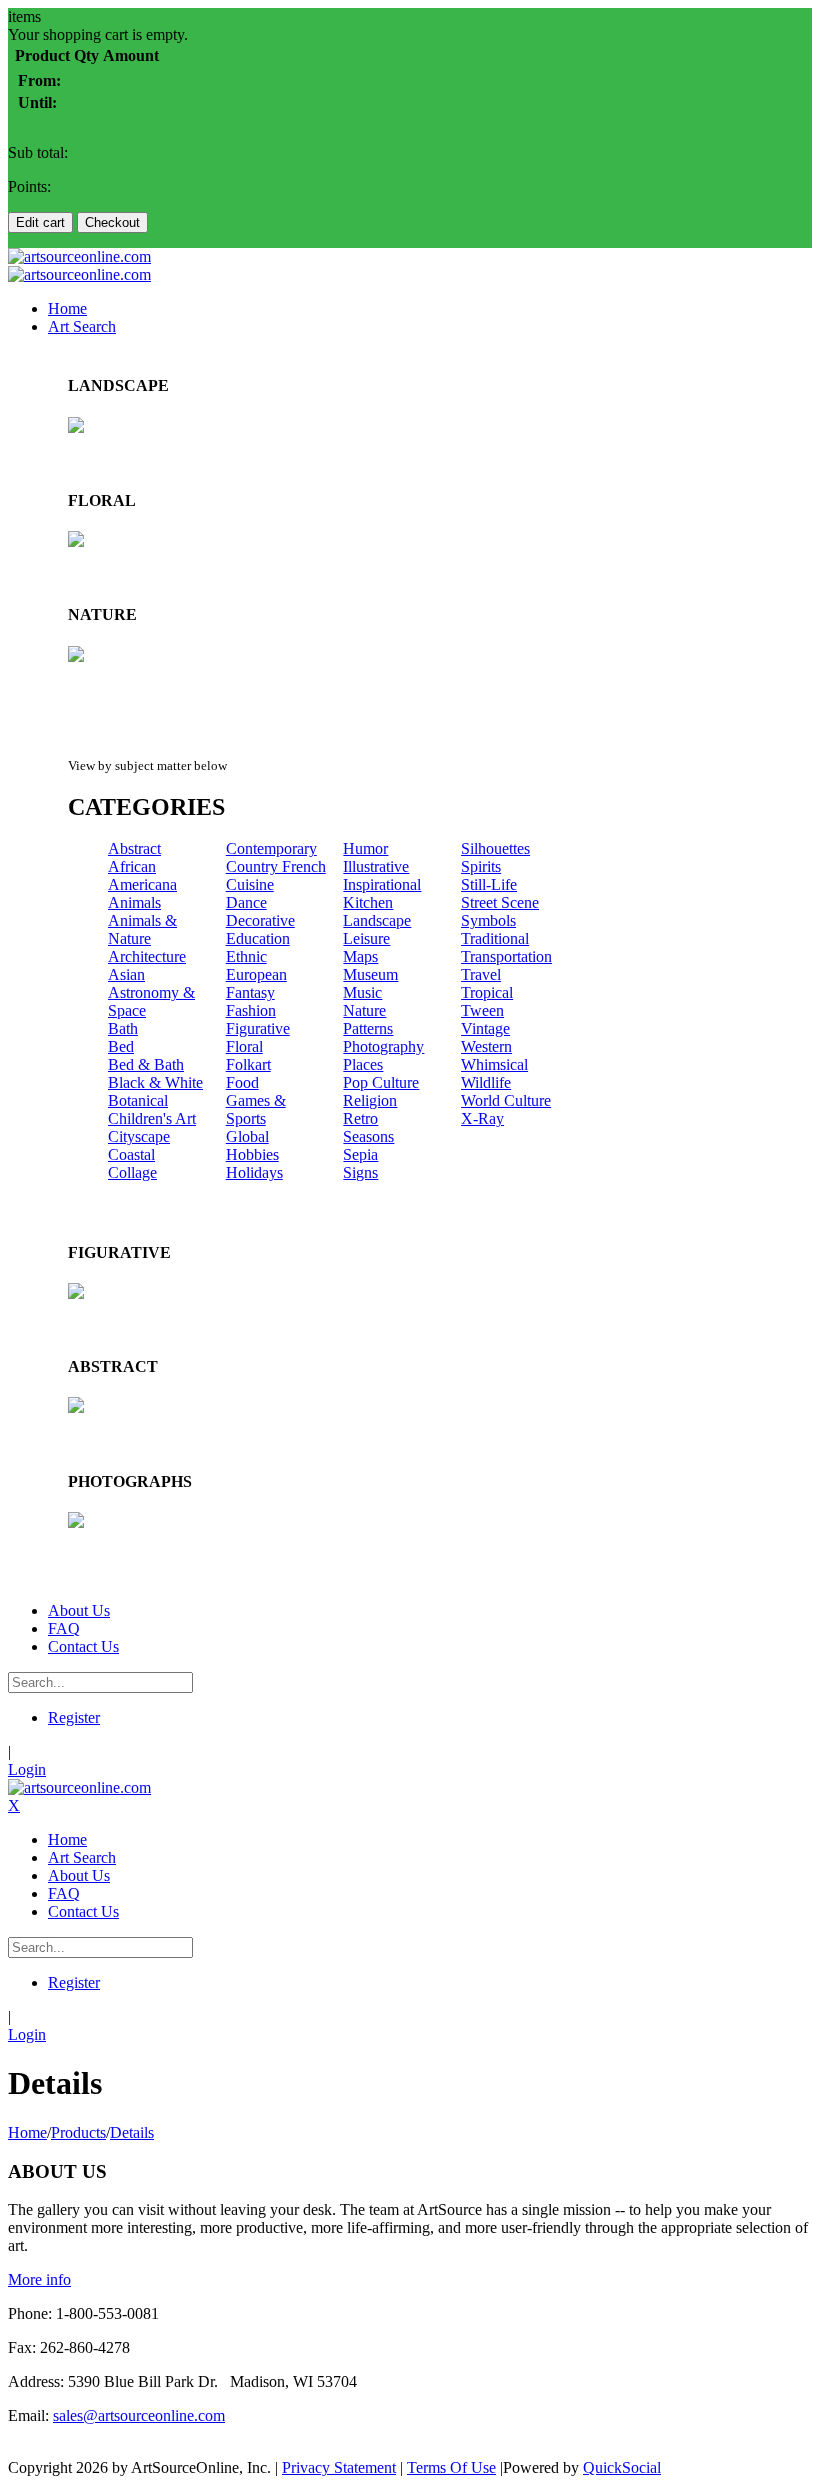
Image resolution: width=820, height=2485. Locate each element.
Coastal (131, 1154)
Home (27, 2132)
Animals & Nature (142, 929)
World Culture (506, 1100)
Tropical (487, 992)
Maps (360, 956)
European (256, 974)
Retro (360, 1118)
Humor (365, 848)
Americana (142, 884)
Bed (121, 1046)
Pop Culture (381, 1082)
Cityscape (139, 1136)
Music (362, 992)
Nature (364, 1010)
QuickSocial (622, 2467)
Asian (126, 974)
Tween (482, 1010)
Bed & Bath (146, 1064)
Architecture (147, 956)
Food (242, 1082)
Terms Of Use (451, 2467)
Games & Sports (256, 1109)
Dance (246, 902)
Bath (123, 1028)
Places (363, 1064)
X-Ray (482, 1118)
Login (27, 1769)
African (132, 866)
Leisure (366, 938)
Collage (132, 1172)
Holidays (254, 1172)
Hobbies (252, 1154)
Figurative (258, 1028)
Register (74, 1717)
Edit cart (40, 222)
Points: (29, 186)
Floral (244, 1046)
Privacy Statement (339, 2467)
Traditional (495, 938)
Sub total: (38, 152)
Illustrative (376, 866)
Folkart (248, 1064)
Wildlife (486, 1082)
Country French (276, 866)
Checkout (112, 222)
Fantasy (250, 992)
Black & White (155, 1082)
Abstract (134, 848)
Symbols (488, 920)
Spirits (481, 866)
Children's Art (152, 1118)
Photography (383, 1046)
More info (39, 2279)
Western (486, 1046)
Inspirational (382, 884)
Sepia (360, 1154)
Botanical (138, 1100)
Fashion (251, 1010)
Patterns (368, 1028)
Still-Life (489, 884)
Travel (481, 974)
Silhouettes (495, 848)
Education (258, 938)
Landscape (377, 920)
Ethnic (246, 956)
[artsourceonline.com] (79, 256)
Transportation (506, 956)
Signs (360, 1172)
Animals (134, 902)
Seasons (368, 1136)
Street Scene (500, 902)
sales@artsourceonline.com (139, 2415)
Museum (370, 974)
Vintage (485, 1028)
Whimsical (494, 1064)
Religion (370, 1100)
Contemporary (271, 848)
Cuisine (250, 884)
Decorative (260, 920)
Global (247, 1136)
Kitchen (368, 902)
